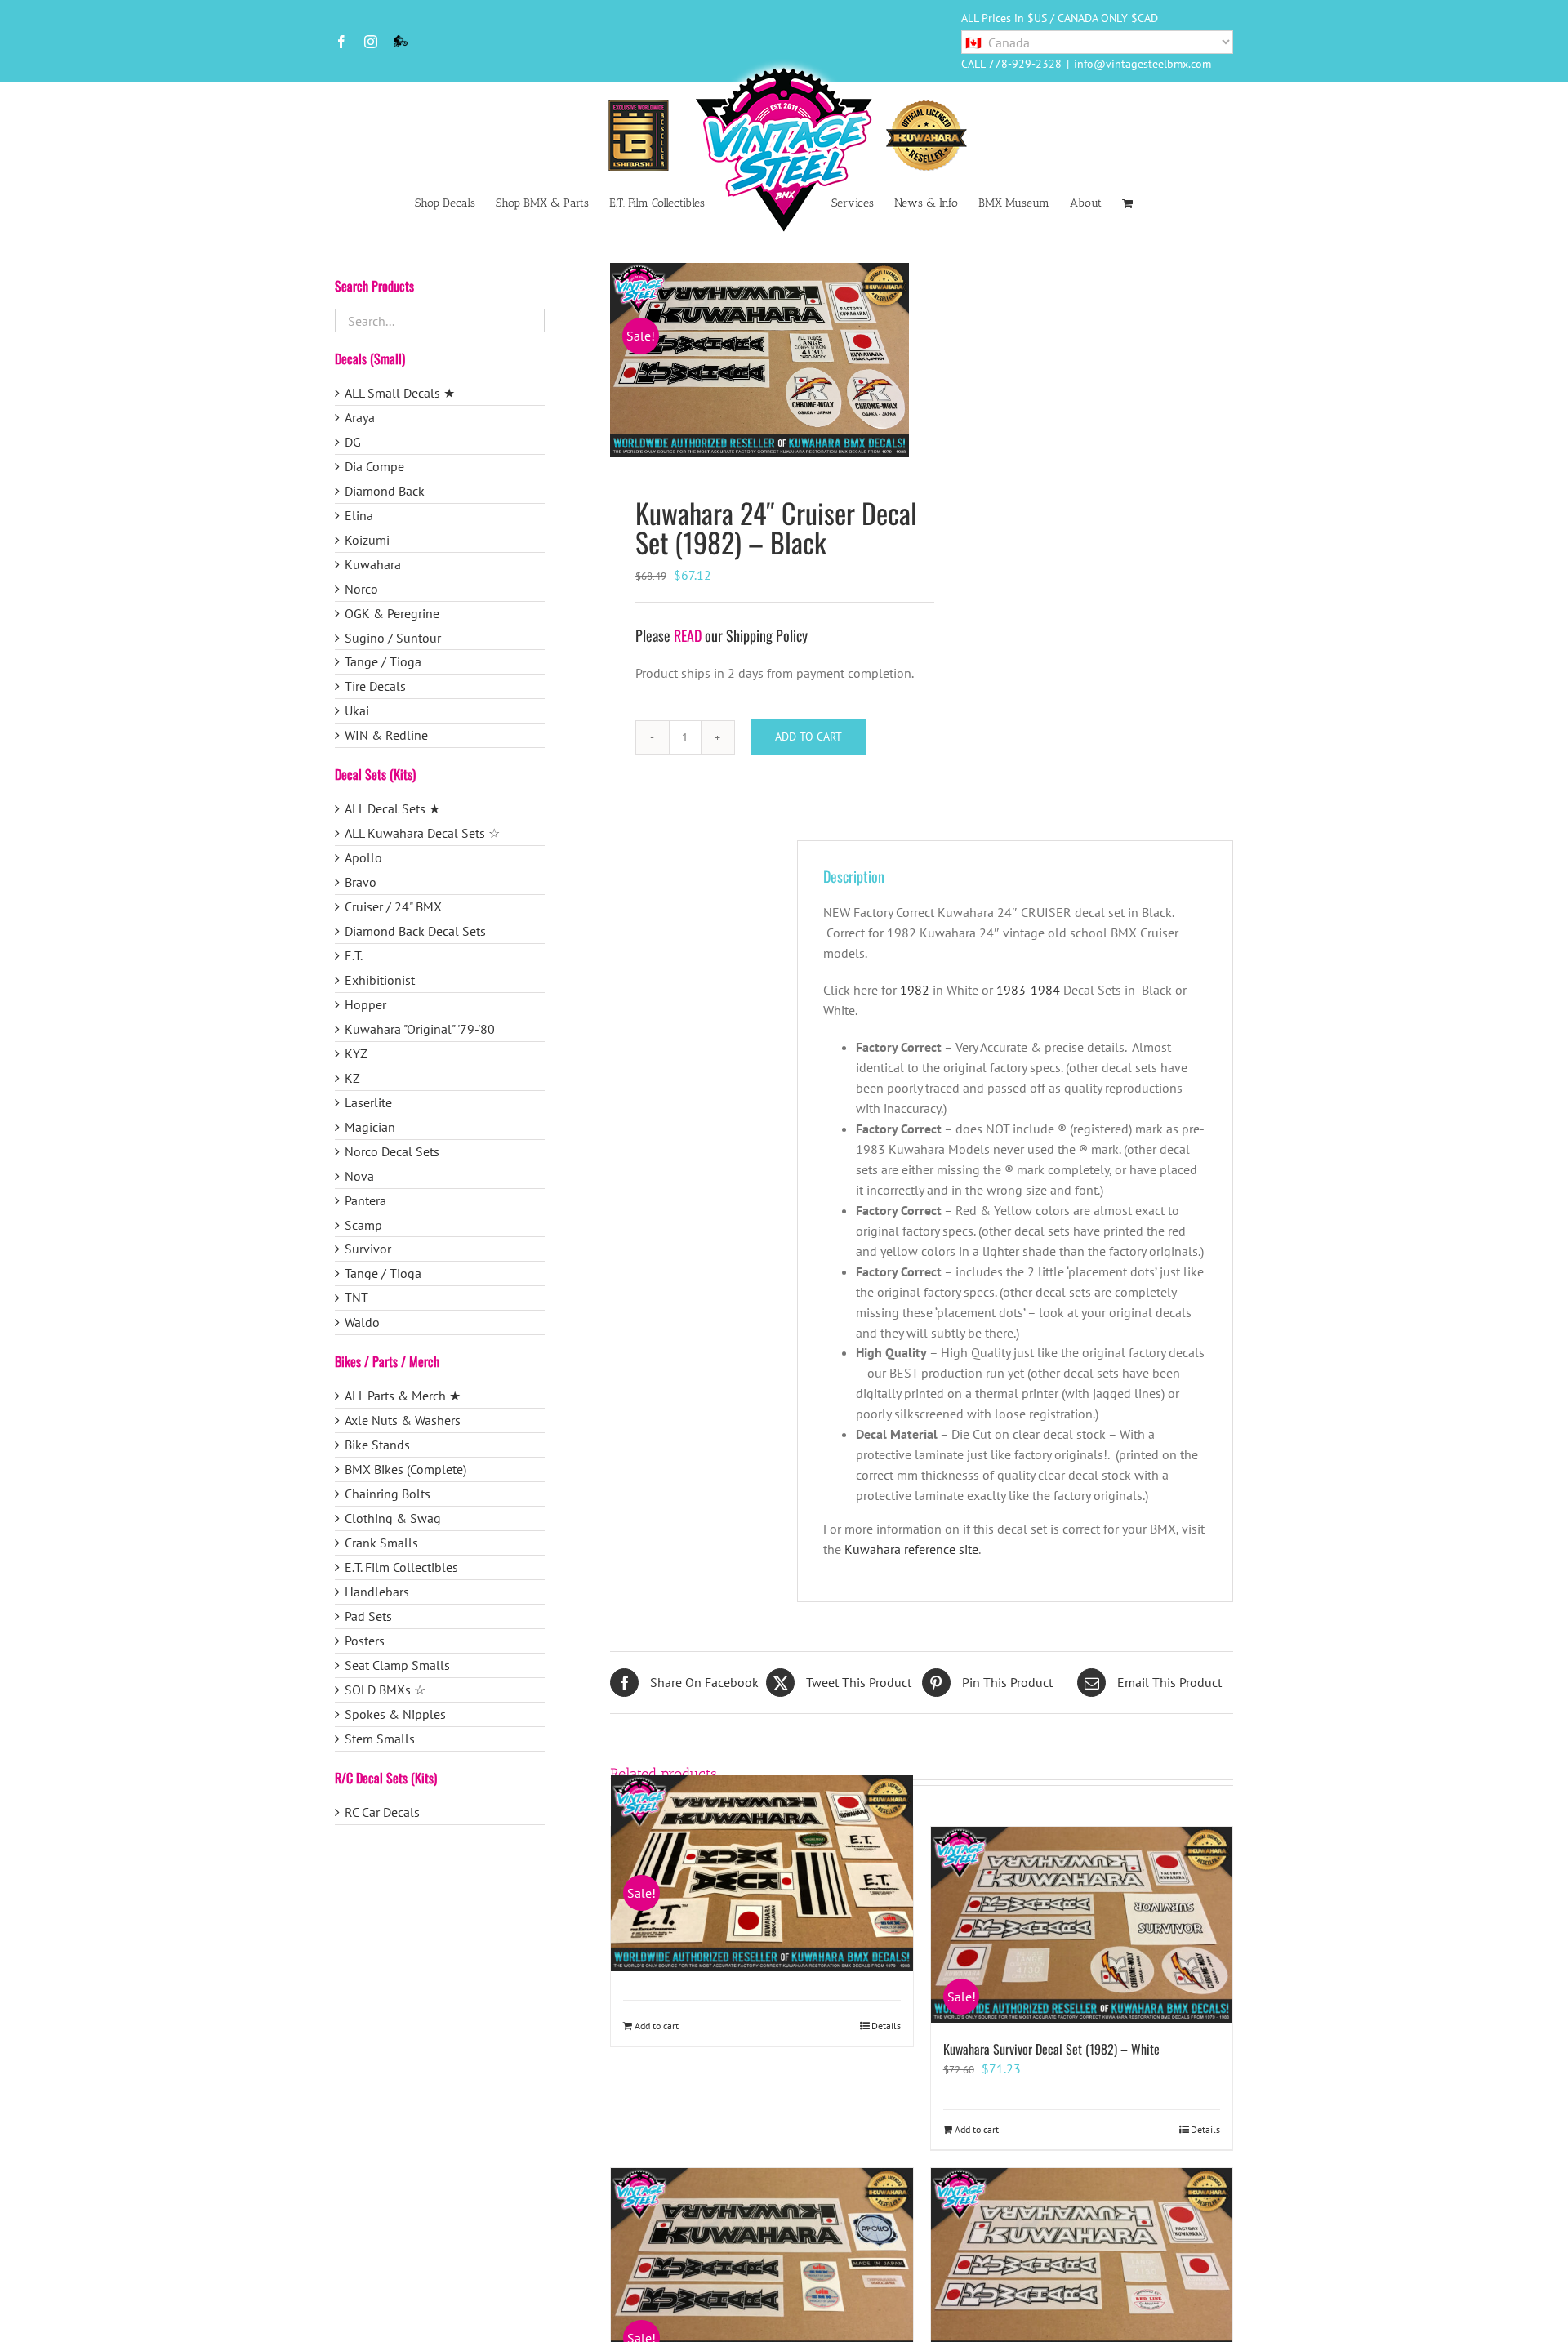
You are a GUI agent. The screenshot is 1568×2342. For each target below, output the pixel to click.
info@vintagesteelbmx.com (1143, 64)
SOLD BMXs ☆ (385, 1690)
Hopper (365, 1004)
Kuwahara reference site (911, 1549)
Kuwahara (373, 564)
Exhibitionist (380, 980)
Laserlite (368, 1102)
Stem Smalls (380, 1739)
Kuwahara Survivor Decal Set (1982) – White (1051, 2049)
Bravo (361, 882)
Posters (365, 1641)
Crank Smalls (381, 1543)
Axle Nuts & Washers (403, 1420)
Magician (370, 1127)
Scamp (363, 1225)
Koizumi (367, 540)
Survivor (368, 1249)
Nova (359, 1176)
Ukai (357, 710)
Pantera (365, 1200)
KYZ (356, 1053)
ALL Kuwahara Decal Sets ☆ (422, 833)
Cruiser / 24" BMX (393, 906)
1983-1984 (1028, 990)
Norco (361, 589)
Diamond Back (385, 491)
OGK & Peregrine (392, 613)
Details (886, 2026)
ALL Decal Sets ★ (392, 808)
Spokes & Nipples (395, 1714)
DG (353, 442)
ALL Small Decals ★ (400, 393)
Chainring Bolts (388, 1494)
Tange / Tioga (383, 661)
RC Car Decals (382, 1812)
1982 (915, 990)
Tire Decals (375, 686)
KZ (352, 1078)
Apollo (363, 857)
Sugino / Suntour (393, 638)
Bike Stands (377, 1445)
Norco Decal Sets (392, 1151)
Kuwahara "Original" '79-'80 (420, 1029)
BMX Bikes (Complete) (405, 1469)
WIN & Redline (386, 735)
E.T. (354, 955)
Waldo (362, 1322)
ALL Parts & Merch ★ (403, 1396)
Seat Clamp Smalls (397, 1665)
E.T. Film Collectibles (401, 1567)
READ (688, 635)
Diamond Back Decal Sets (415, 931)
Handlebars (377, 1592)
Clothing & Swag (393, 1518)
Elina (359, 515)
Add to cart (808, 737)
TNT (356, 1298)
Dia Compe (374, 466)
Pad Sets (368, 1616)
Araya (360, 417)
